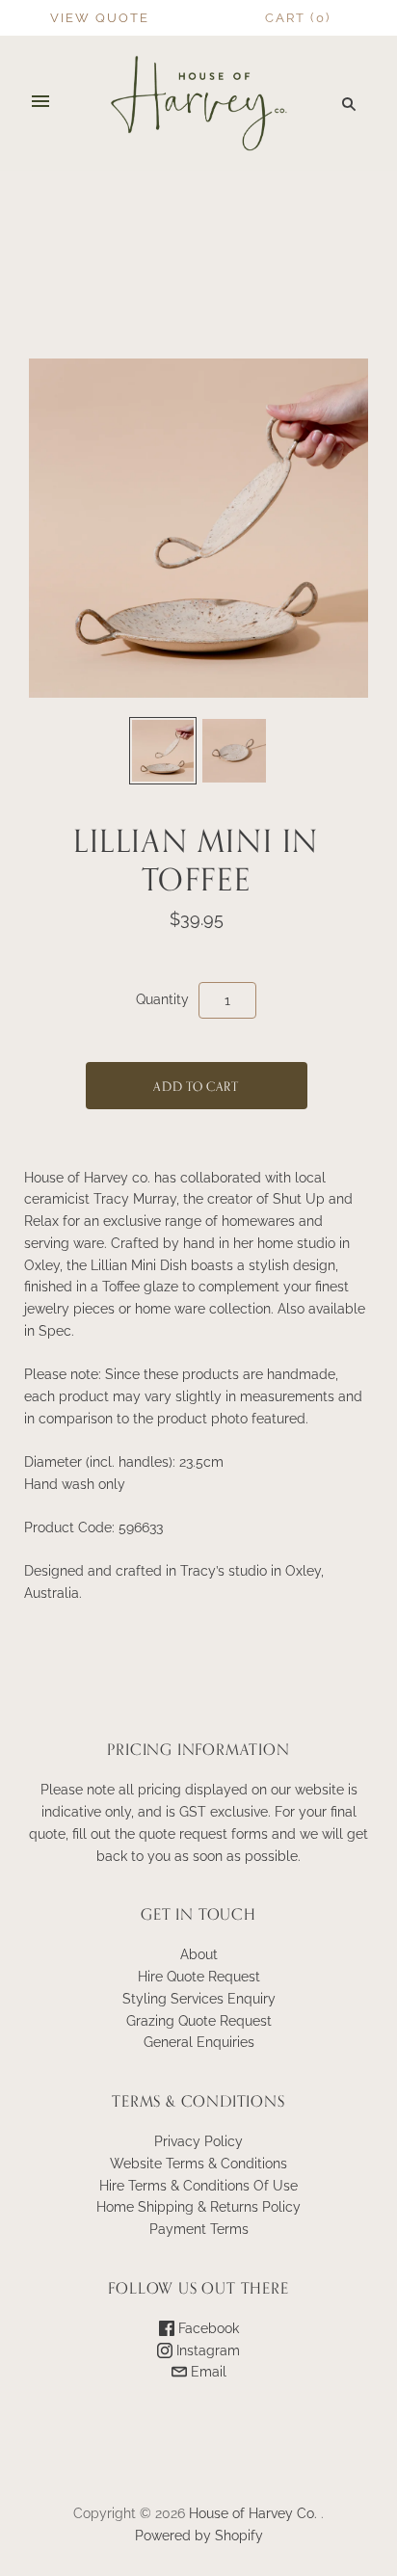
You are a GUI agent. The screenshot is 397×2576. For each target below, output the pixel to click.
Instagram (206, 2350)
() (298, 18)
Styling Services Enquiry (199, 1999)
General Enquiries (199, 2042)
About (199, 1954)
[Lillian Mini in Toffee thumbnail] (163, 751)
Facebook (207, 2328)
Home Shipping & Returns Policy (198, 2207)
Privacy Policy (198, 2141)
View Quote (100, 18)
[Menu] (40, 103)
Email (207, 2372)
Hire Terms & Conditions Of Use (198, 2186)
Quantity (162, 999)
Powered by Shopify (199, 2536)
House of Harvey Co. (253, 2513)
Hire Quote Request (199, 1977)
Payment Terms (199, 2229)
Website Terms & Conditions (198, 2164)
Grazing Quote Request (199, 2021)
